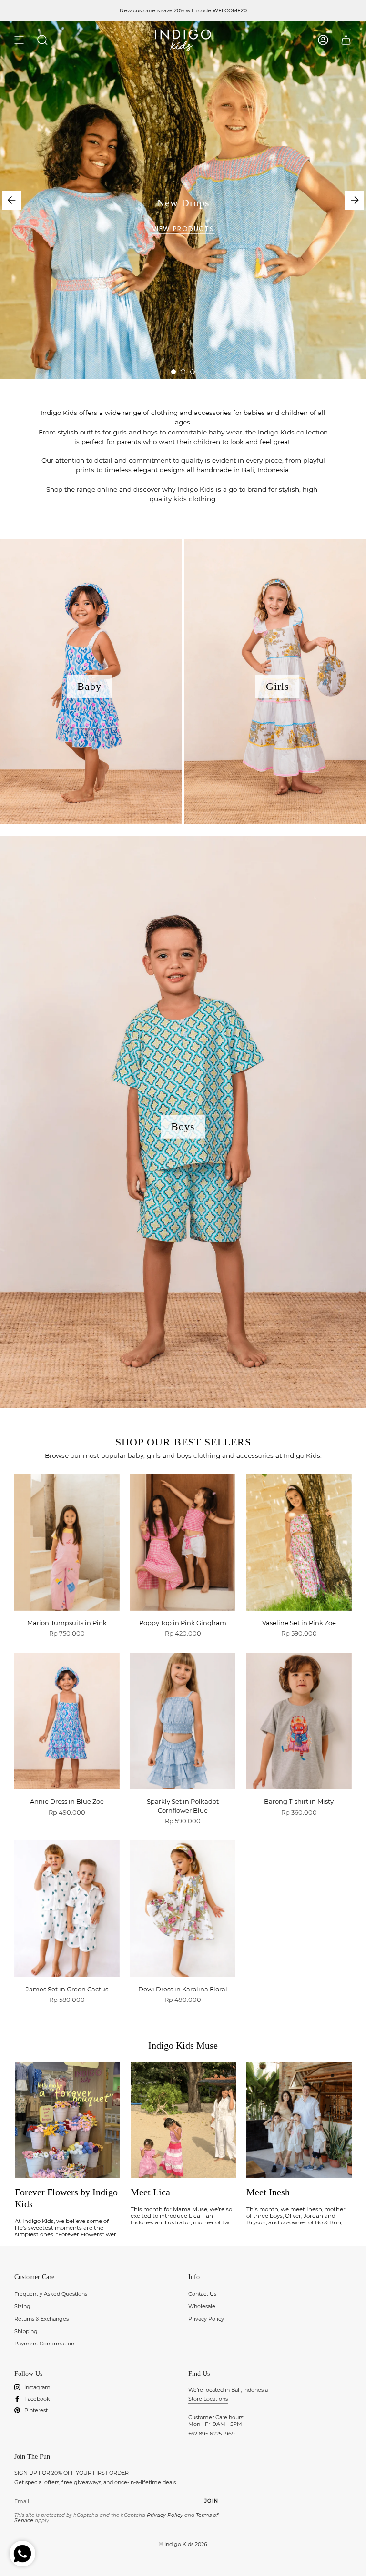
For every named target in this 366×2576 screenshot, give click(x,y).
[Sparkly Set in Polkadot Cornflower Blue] (183, 1721)
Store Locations (208, 2399)
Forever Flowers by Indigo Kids (66, 2198)
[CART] (346, 40)
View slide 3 (193, 372)
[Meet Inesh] (299, 2120)
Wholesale (202, 2306)
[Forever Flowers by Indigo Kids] (67, 2120)
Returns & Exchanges (41, 2319)
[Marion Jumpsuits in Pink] (67, 1542)
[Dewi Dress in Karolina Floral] (183, 1909)
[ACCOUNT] (323, 40)
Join (211, 2501)
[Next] (355, 200)
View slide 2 (183, 372)
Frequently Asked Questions (51, 2294)
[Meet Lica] (183, 2120)
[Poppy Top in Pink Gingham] (183, 1542)
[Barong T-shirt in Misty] (299, 1721)
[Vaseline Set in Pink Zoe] (299, 1542)
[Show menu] (19, 40)
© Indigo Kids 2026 (183, 2544)
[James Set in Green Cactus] (67, 1909)
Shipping (26, 2331)
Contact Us (202, 2294)
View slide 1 (173, 372)
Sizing (22, 2306)
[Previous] (11, 200)
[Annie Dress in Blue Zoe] (67, 1721)
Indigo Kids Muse (183, 2045)
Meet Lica (150, 2192)
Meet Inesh (268, 2192)
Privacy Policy (206, 2319)
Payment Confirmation (44, 2344)
